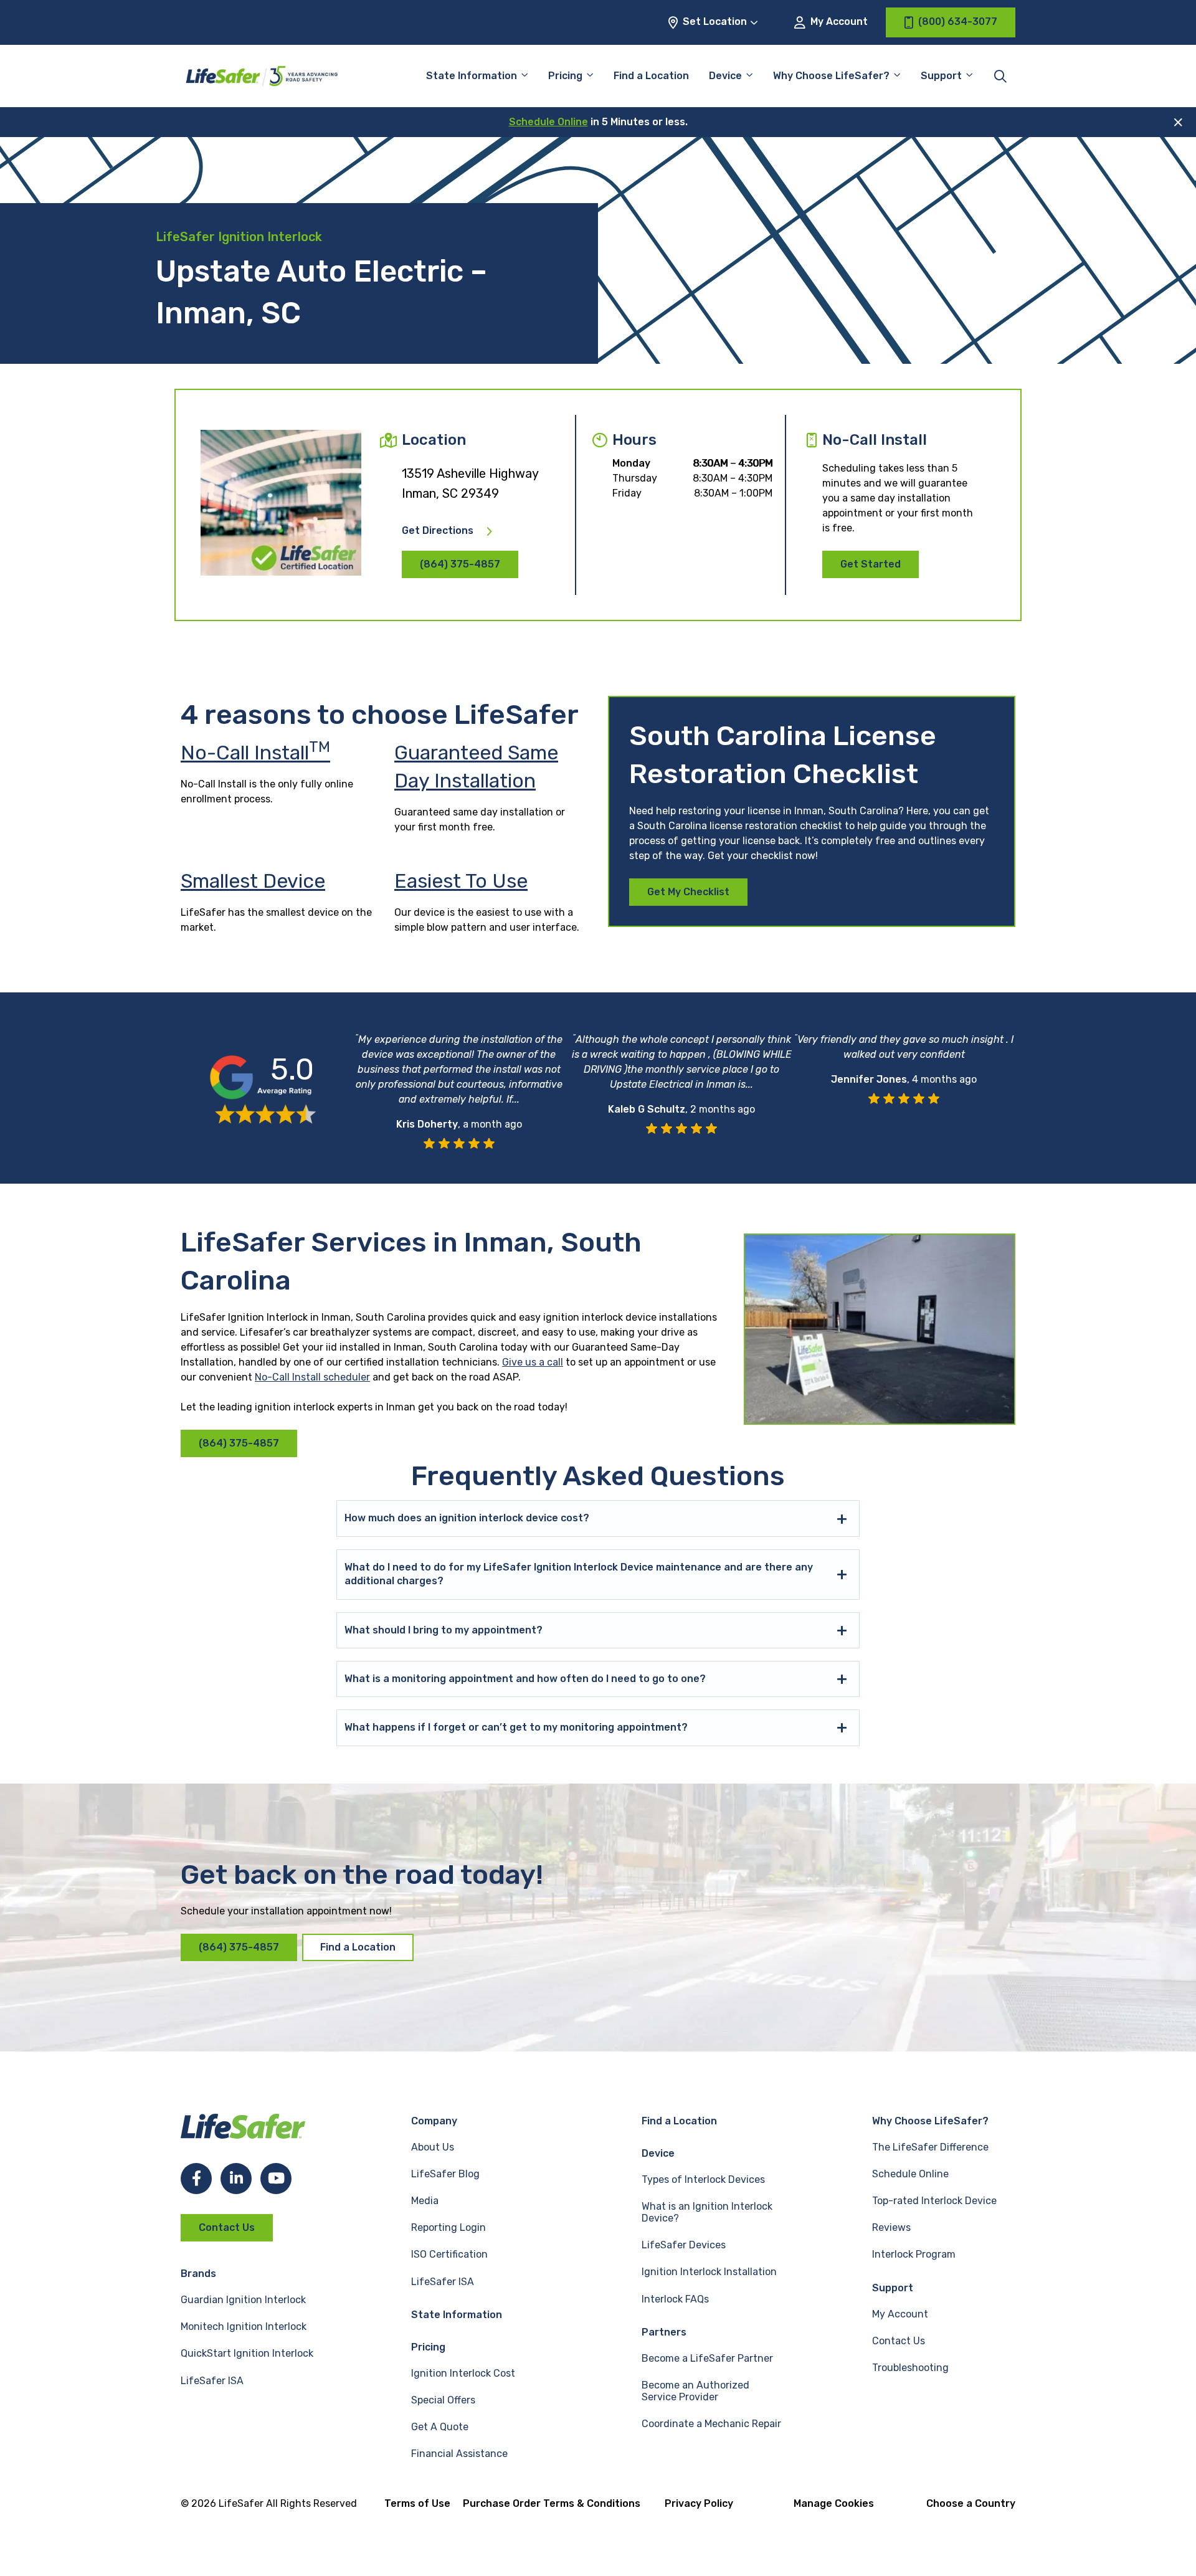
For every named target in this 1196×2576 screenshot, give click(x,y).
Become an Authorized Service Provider (695, 2391)
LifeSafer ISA (212, 2381)
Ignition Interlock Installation (709, 2272)
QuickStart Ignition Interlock (247, 2353)
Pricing (565, 76)
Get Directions (438, 531)
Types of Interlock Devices (703, 2179)
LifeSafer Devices (684, 2245)
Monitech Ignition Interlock (244, 2326)
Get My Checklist (688, 892)
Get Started (871, 564)
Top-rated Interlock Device (934, 2201)
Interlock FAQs (675, 2299)
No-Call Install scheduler (312, 1377)
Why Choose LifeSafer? (831, 76)
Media (425, 2201)
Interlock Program (914, 2254)
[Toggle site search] (1000, 76)
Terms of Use (417, 2503)
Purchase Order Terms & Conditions (552, 2503)
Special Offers (443, 2400)
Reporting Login (448, 2227)
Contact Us (227, 2227)
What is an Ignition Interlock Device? (707, 2212)
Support (893, 2288)
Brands (198, 2274)
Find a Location (651, 76)
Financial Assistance (459, 2454)
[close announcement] (1178, 122)
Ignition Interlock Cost (463, 2373)
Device (725, 76)
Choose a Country (971, 2503)
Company (434, 2121)
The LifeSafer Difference (930, 2147)
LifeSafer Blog (445, 2174)
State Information (472, 76)
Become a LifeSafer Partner (707, 2358)
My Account (838, 21)
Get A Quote (440, 2427)
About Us (433, 2147)
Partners (664, 2332)
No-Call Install (255, 753)
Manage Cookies (834, 2503)
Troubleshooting (910, 2368)
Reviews (891, 2227)
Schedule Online (548, 122)
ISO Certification (449, 2254)
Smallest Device (253, 881)
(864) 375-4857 (460, 564)
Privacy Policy (699, 2503)
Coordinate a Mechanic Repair (711, 2424)
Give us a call (533, 1362)
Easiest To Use (461, 881)
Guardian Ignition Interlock (243, 2300)
